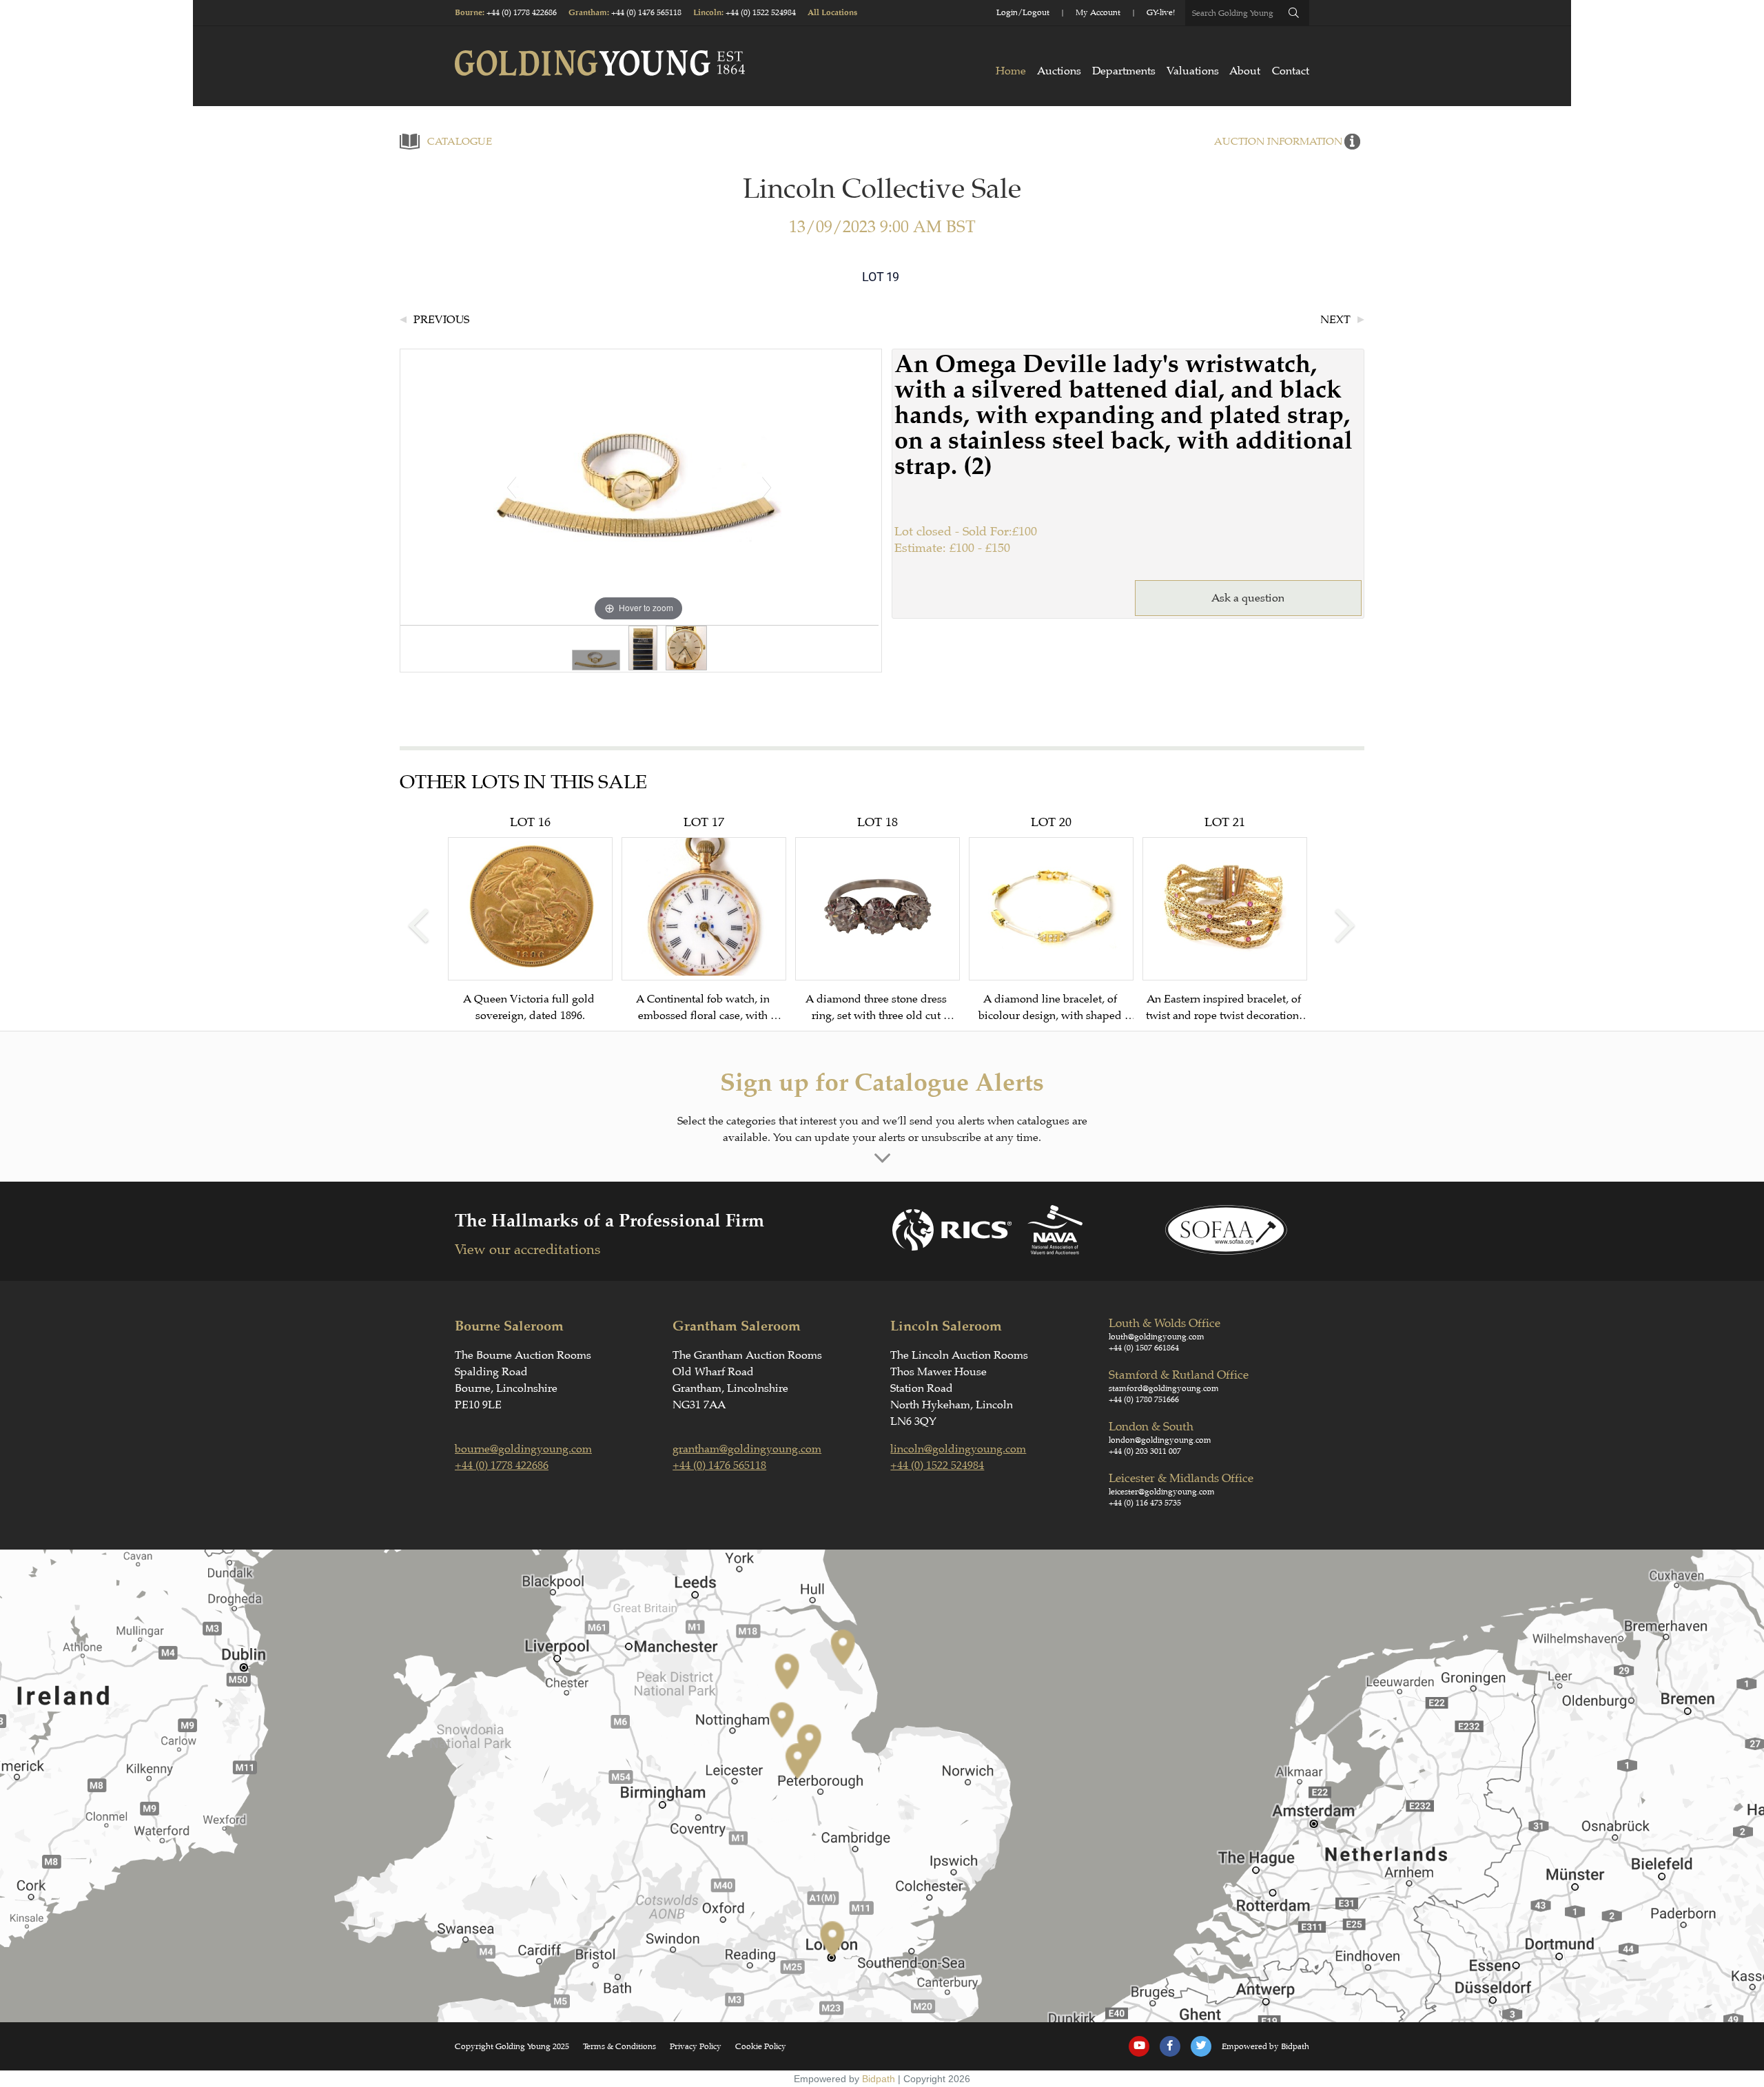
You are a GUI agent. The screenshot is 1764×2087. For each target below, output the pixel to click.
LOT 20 (1051, 919)
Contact (1291, 71)
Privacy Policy (696, 2046)
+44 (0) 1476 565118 (646, 12)
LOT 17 (704, 919)
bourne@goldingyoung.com (523, 1449)
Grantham (588, 13)
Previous (441, 320)
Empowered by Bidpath (1265, 2046)
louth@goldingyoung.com (1157, 1337)
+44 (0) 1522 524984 (761, 12)
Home (1011, 71)
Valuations (1193, 71)
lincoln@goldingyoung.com (958, 1449)
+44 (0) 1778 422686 (522, 12)
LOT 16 (530, 918)
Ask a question (1248, 598)
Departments (1124, 71)
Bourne (469, 13)
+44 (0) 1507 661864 (1144, 1348)
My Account (1098, 12)
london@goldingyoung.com (1160, 1440)
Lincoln (707, 13)
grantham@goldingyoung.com (747, 1449)
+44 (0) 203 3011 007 (1145, 1451)
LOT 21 (1225, 919)
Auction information (1278, 142)
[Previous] (511, 487)
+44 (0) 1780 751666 (1144, 1399)
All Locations (832, 13)
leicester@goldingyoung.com (1162, 1492)
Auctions (1059, 71)
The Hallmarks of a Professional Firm (609, 1221)
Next (1335, 320)
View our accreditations (527, 1250)
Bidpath (879, 2079)
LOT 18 (878, 919)
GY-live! (1161, 12)
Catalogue (460, 142)
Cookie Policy (761, 2046)
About (1245, 71)
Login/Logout (1023, 12)
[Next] (766, 487)
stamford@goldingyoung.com (1164, 1388)
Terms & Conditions (619, 2046)
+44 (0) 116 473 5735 (1145, 1503)
